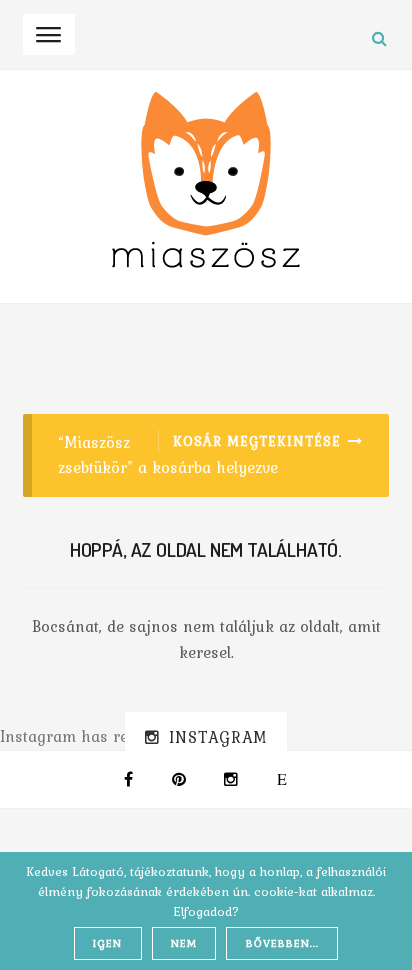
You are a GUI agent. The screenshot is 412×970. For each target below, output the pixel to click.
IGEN (107, 943)
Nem (184, 943)
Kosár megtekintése (257, 441)
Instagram (218, 737)
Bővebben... (282, 943)
